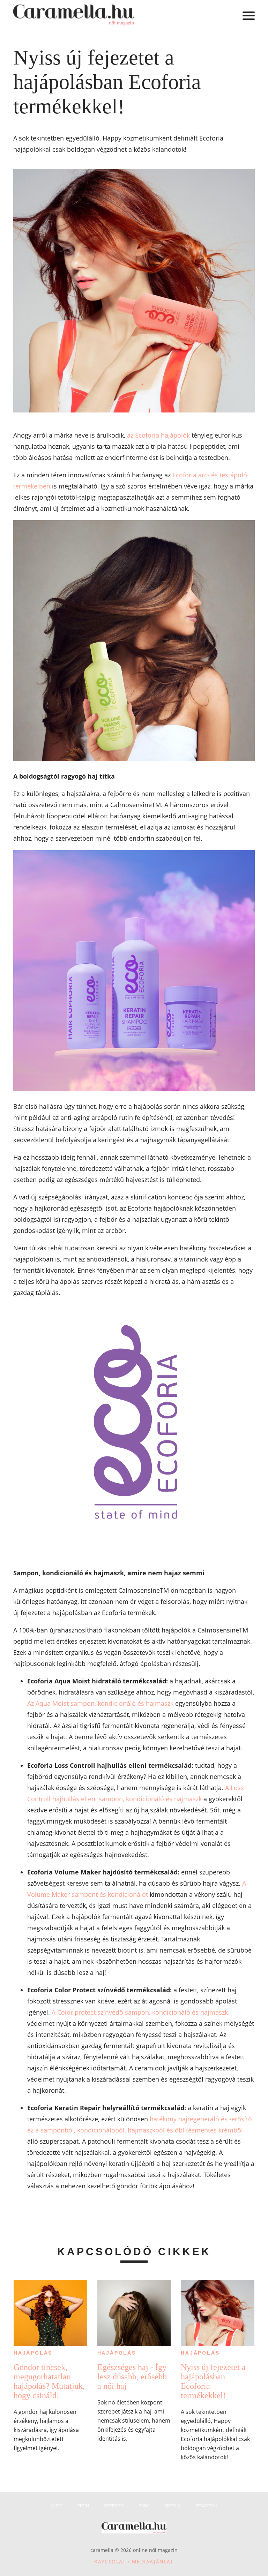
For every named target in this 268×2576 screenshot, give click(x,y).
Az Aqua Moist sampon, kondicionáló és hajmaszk (100, 1703)
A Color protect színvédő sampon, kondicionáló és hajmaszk (140, 2012)
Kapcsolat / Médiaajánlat (134, 2562)
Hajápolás (33, 2353)
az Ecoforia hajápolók (158, 435)
